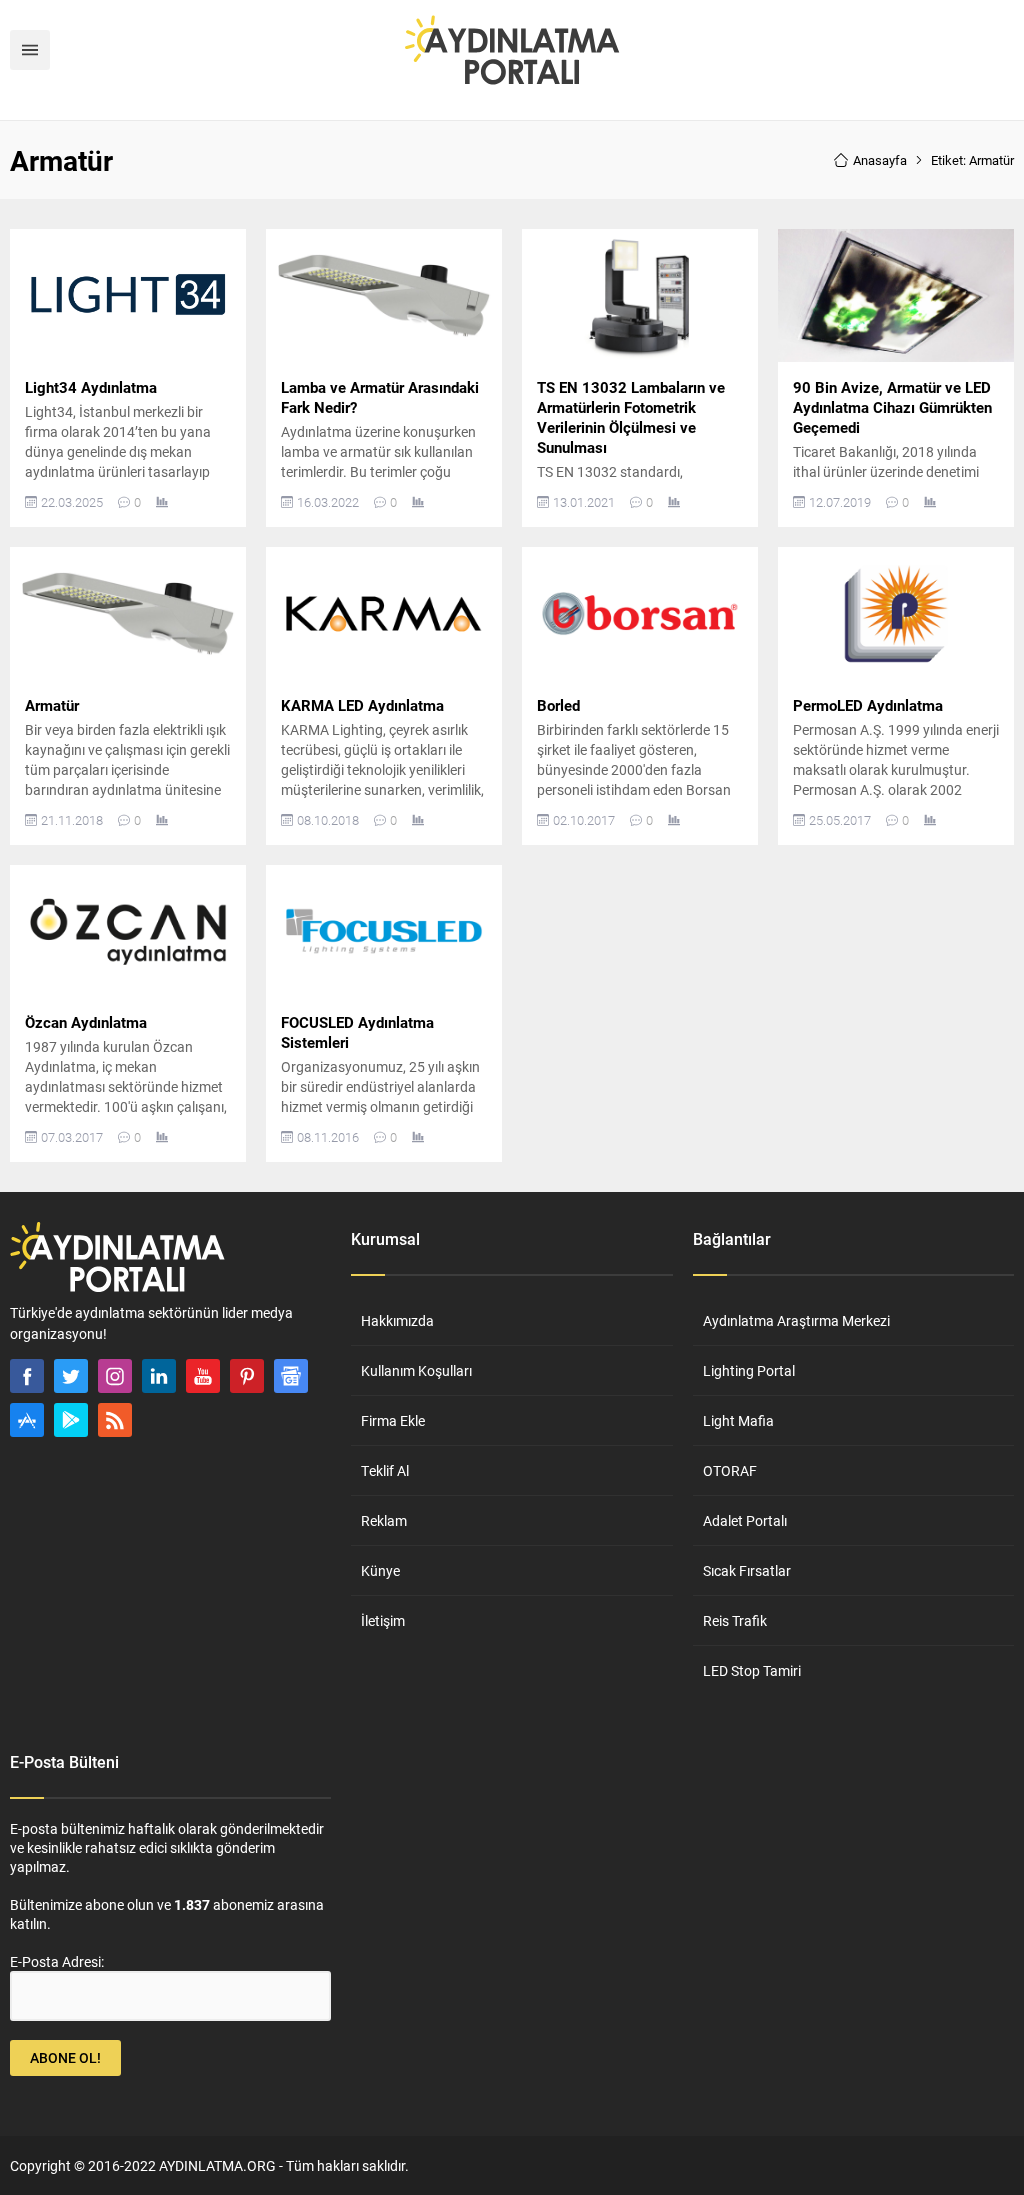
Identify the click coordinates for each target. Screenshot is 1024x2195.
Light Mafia (738, 1420)
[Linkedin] (159, 1376)
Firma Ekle (393, 1420)
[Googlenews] (291, 1376)
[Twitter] (71, 1376)
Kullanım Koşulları (416, 1370)
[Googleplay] (71, 1420)
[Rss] (115, 1420)
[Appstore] (27, 1420)
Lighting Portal (749, 1370)
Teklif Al (385, 1470)
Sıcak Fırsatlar (747, 1570)
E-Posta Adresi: (57, 1961)
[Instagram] (115, 1376)
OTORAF (730, 1470)
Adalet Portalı (745, 1520)
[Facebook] (27, 1376)
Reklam (384, 1520)
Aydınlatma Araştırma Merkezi (796, 1320)
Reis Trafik (735, 1620)
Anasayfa (880, 160)
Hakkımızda (397, 1320)
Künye (380, 1570)
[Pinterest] (247, 1376)
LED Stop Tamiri (752, 1670)
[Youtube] (203, 1376)
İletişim (383, 1620)
